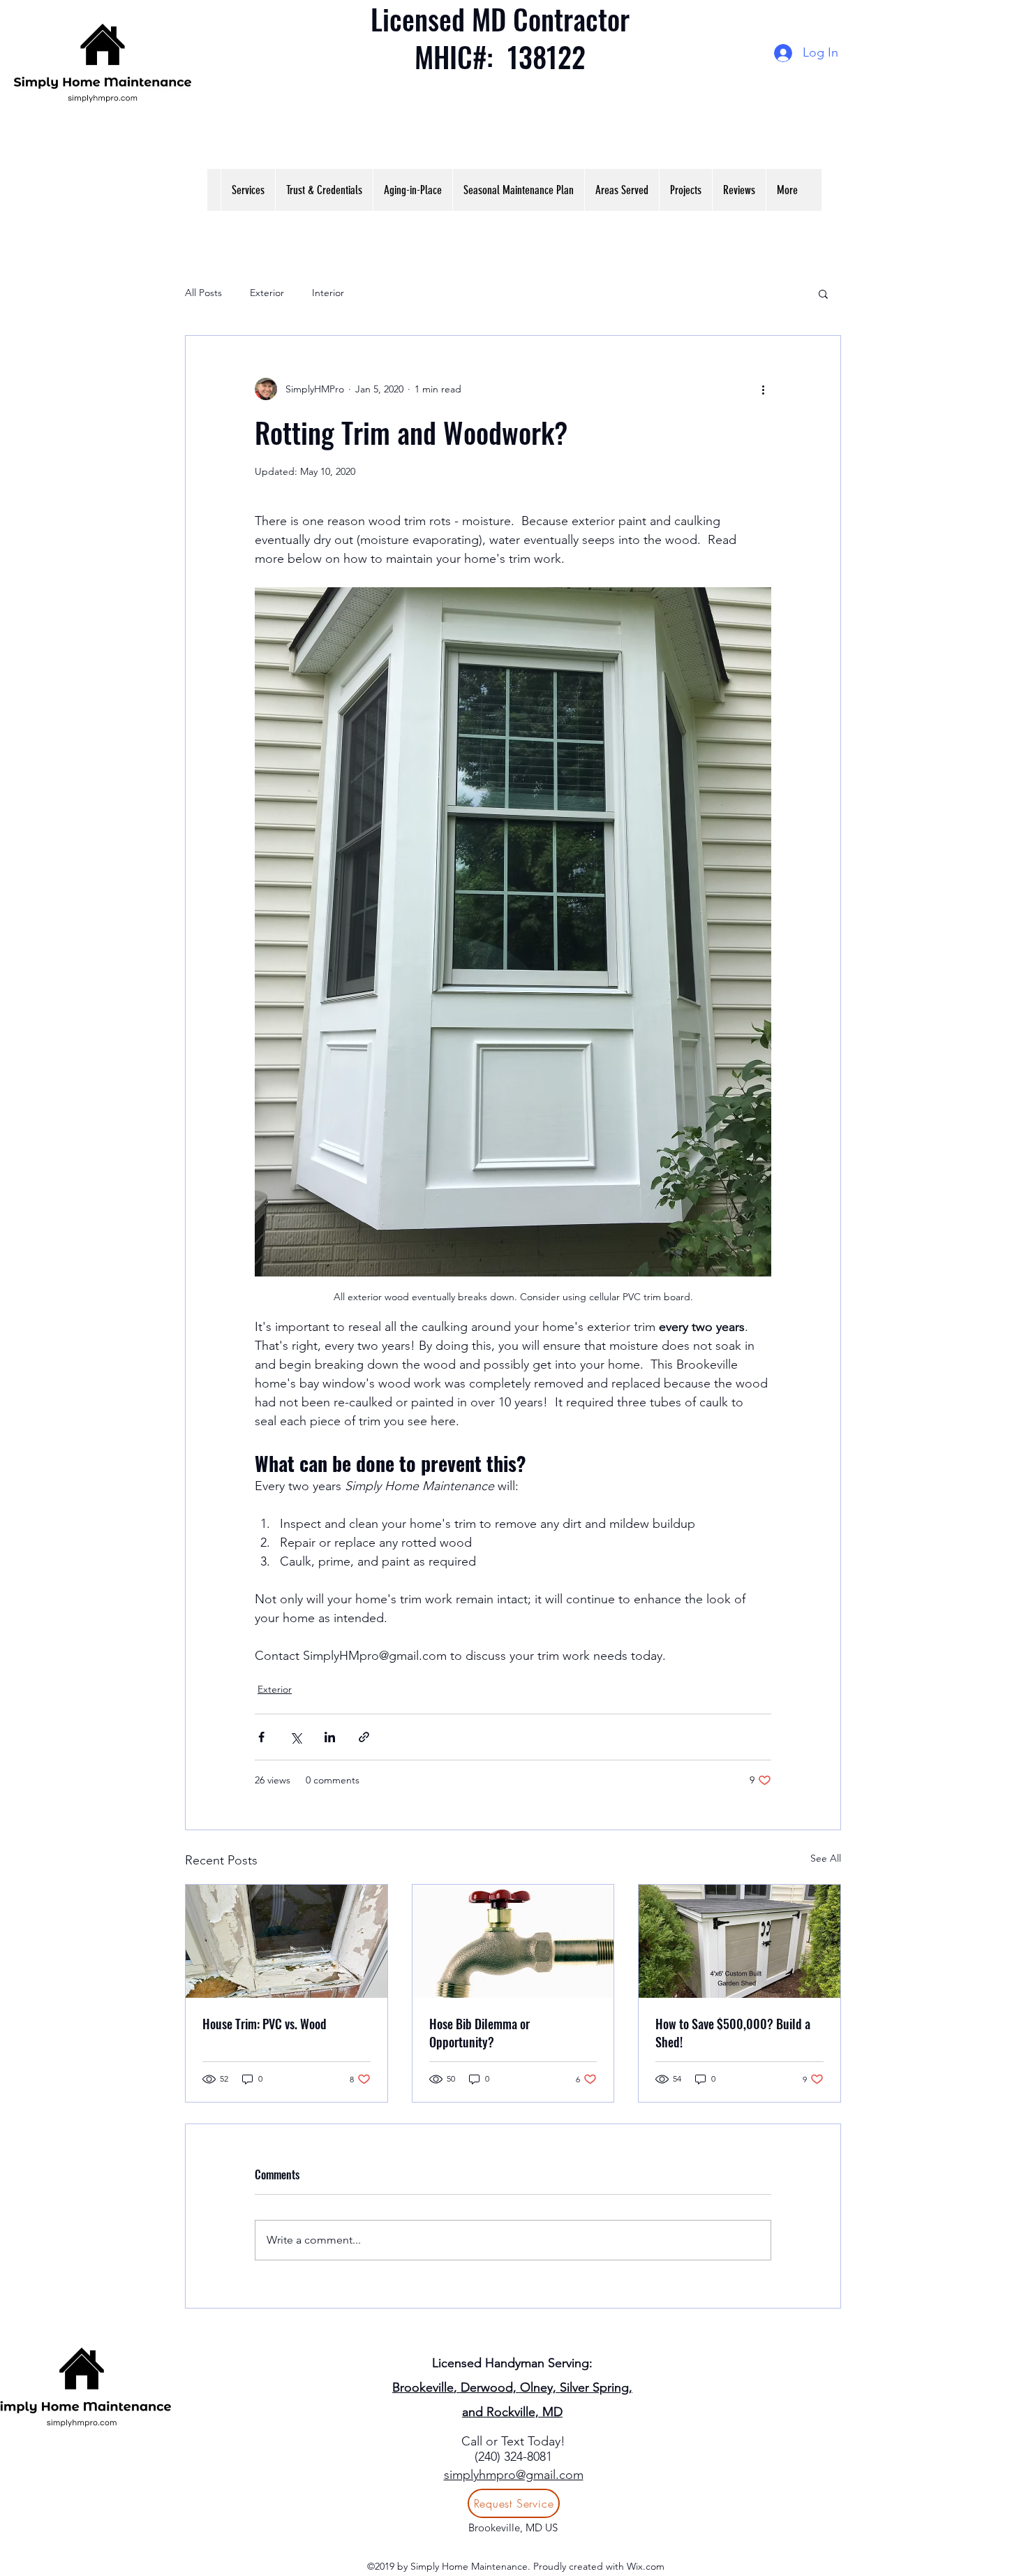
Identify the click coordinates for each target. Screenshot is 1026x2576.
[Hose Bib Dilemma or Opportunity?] (513, 1941)
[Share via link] (364, 1737)
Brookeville (423, 2387)
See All (826, 1858)
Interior (328, 293)
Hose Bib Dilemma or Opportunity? (479, 2033)
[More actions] (763, 389)
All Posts (203, 293)
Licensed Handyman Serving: (512, 2363)
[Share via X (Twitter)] (296, 1737)
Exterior (267, 293)
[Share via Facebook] (261, 1737)
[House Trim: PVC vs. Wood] (287, 1941)
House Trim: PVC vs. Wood (265, 2024)
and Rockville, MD (512, 2412)
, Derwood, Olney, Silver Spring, (543, 2387)
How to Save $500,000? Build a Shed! (733, 2033)
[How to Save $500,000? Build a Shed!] (739, 1941)
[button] (823, 293)
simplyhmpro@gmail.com (514, 2475)
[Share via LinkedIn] (330, 1737)
